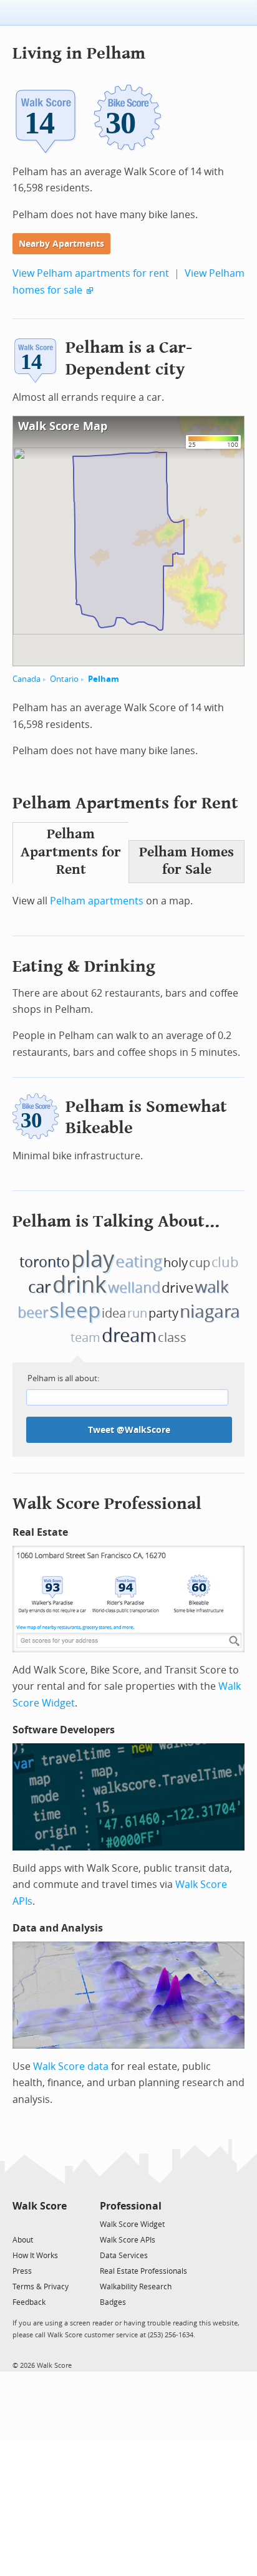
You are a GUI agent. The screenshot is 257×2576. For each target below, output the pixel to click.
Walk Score (40, 2206)
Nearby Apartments (61, 244)
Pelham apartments (97, 901)
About (23, 2240)
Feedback (29, 2302)
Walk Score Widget (132, 2224)
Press (22, 2271)
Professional (131, 2206)
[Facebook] (39, 2224)
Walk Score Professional (107, 1504)
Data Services (124, 2256)
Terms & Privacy (41, 2287)
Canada (27, 679)
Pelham (104, 679)
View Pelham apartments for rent (91, 273)
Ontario (64, 679)
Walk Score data (71, 2066)
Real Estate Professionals (143, 2271)
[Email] (58, 2224)
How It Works (35, 2256)
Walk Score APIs (128, 2240)
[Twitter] (20, 2224)
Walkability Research (136, 2287)
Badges (113, 2302)
